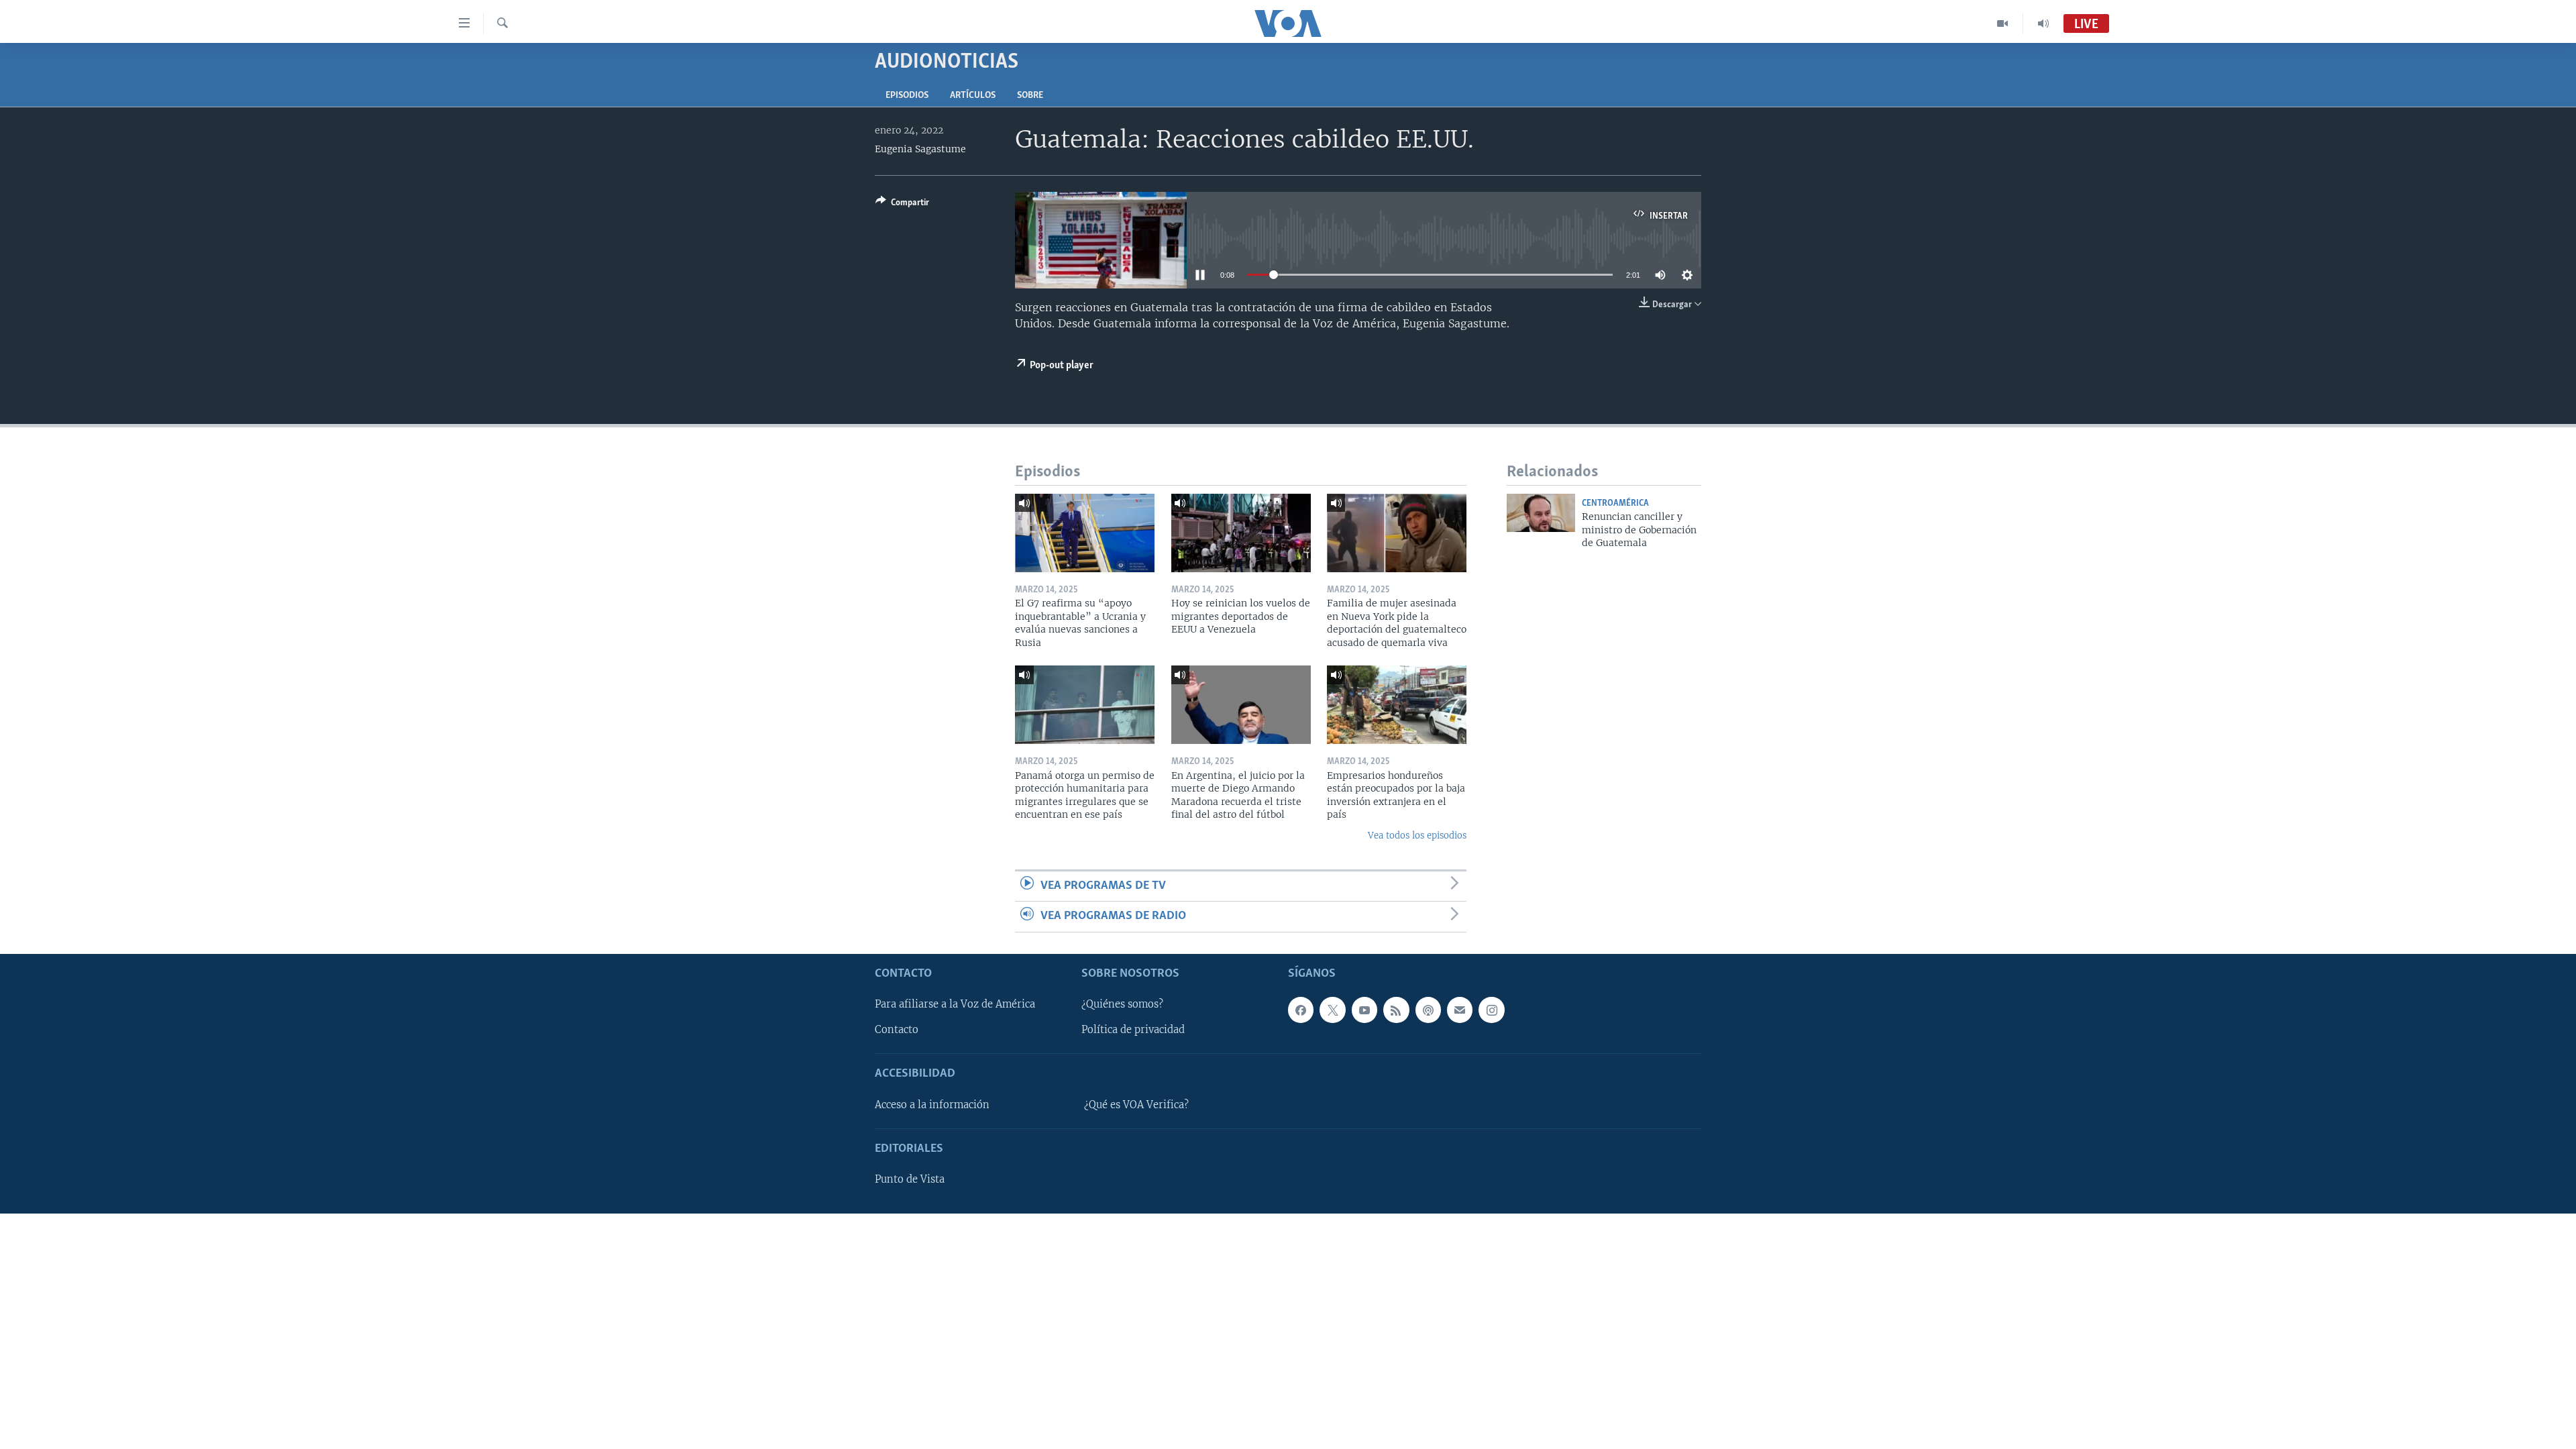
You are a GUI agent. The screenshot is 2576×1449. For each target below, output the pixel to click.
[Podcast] (1428, 1010)
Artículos (973, 96)
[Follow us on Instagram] (1491, 1010)
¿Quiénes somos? (1122, 1004)
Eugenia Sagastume (920, 149)
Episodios (907, 96)
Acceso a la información (932, 1104)
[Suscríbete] (1460, 1010)
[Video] (2003, 23)
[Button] (902, 205)
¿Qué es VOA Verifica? (1136, 1104)
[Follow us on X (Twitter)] (1332, 1010)
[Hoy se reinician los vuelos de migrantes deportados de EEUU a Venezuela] (1241, 533)
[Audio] (2043, 23)
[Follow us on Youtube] (1364, 1010)
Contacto (897, 1030)
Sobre (1030, 96)
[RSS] (1396, 1010)
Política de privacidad (1133, 1030)
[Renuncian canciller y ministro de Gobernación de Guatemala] (1541, 513)
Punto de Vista (910, 1179)
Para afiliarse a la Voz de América (955, 1004)
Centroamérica (1615, 503)
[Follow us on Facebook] (1301, 1010)
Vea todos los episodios (1417, 836)
